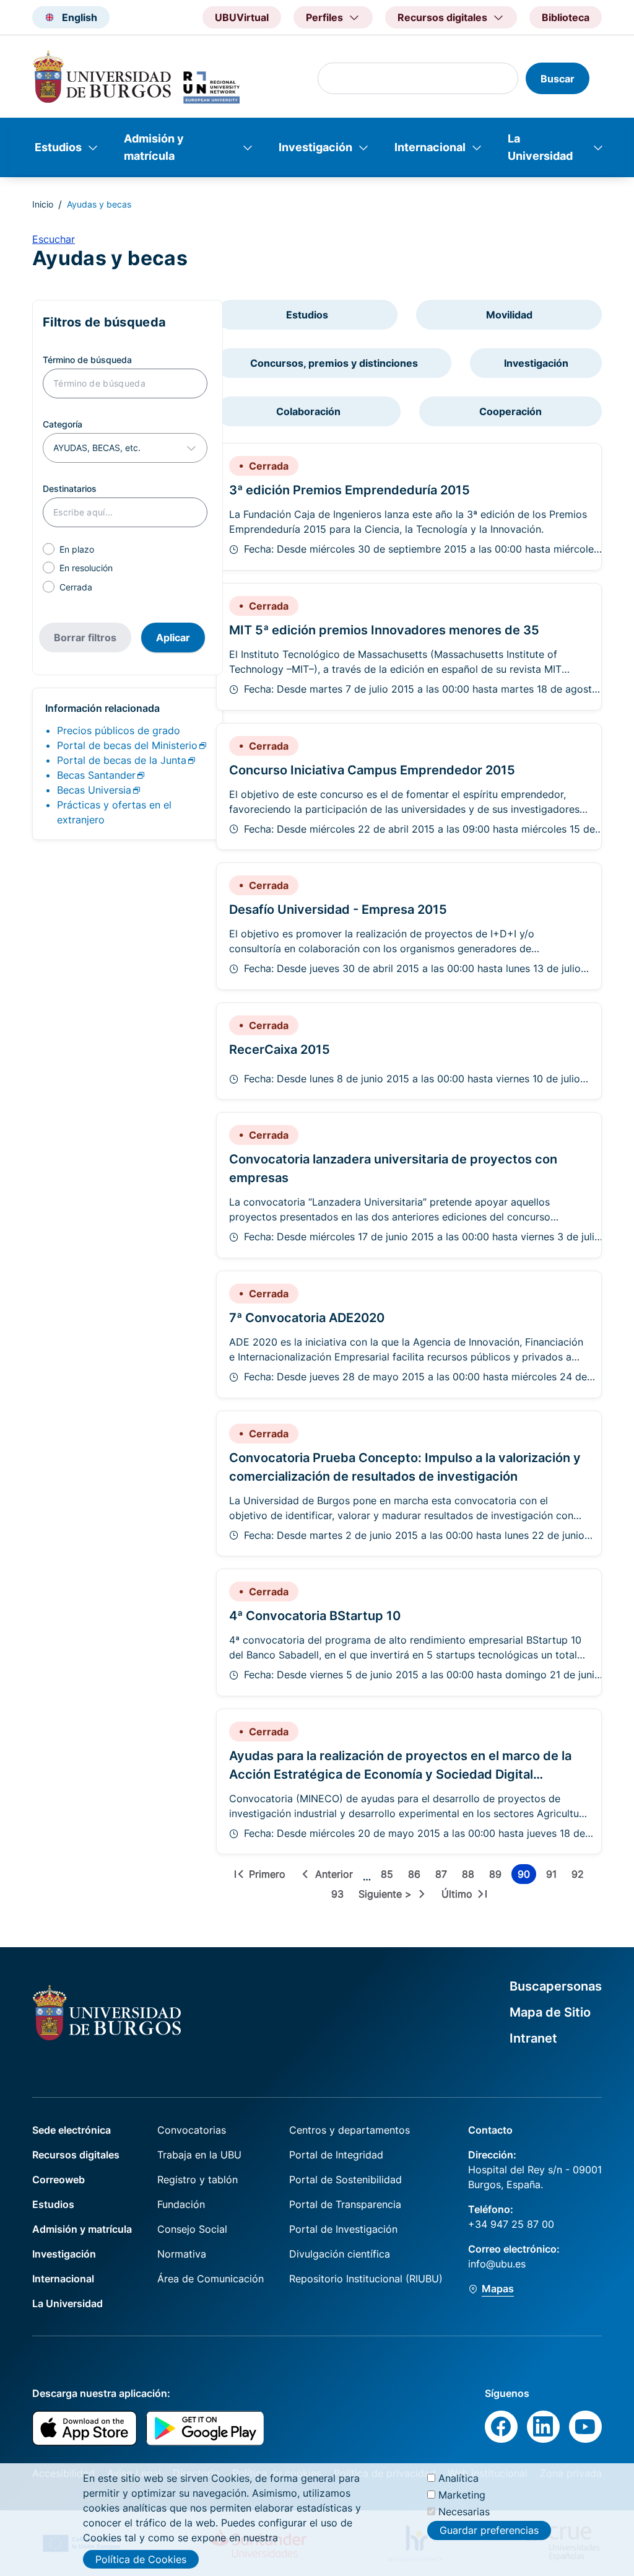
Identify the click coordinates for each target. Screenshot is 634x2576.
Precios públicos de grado (119, 730)
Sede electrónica (72, 2130)
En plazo (77, 549)
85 (389, 1876)
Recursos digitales (76, 2155)
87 (444, 1876)
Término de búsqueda (87, 360)
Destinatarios (70, 488)
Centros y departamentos (350, 2130)
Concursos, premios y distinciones (334, 363)
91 (554, 1876)
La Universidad (540, 147)
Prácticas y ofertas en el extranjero (114, 812)
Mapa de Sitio (550, 2012)
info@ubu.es (497, 2264)
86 (417, 1876)
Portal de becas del (127, 745)
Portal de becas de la (122, 760)
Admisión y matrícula (154, 147)
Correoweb (59, 2180)
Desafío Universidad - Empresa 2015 (338, 909)
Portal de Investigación (343, 2229)
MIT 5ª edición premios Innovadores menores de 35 (384, 630)
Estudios (58, 147)
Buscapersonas (556, 1986)
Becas (96, 775)
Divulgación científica (340, 2254)
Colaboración (308, 411)
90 (527, 1876)
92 (580, 1876)
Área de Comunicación (211, 2279)
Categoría (63, 424)
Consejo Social (192, 2229)
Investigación (315, 147)
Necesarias (464, 2512)
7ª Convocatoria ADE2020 (307, 1318)
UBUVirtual (242, 17)
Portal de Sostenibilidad (345, 2180)
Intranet (533, 2038)
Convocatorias (192, 2130)
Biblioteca (566, 17)
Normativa (182, 2254)
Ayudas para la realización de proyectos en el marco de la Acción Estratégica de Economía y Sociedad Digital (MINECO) (400, 1774)
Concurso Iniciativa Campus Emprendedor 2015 (372, 770)
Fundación (181, 2204)
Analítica (458, 2478)
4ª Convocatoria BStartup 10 (315, 1616)
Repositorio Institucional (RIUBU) (366, 2279)
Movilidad (509, 315)
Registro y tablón (198, 2180)
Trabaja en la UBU (199, 2155)
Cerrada (76, 587)
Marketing (462, 2495)
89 (498, 1876)
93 (340, 1896)
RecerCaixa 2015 (280, 1049)
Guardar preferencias (489, 2530)
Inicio (43, 204)
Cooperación (510, 411)
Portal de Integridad (336, 2155)
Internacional (430, 147)
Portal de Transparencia (345, 2204)
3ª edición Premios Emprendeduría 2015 (350, 490)
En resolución (86, 568)
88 (471, 1876)
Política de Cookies (141, 2559)
